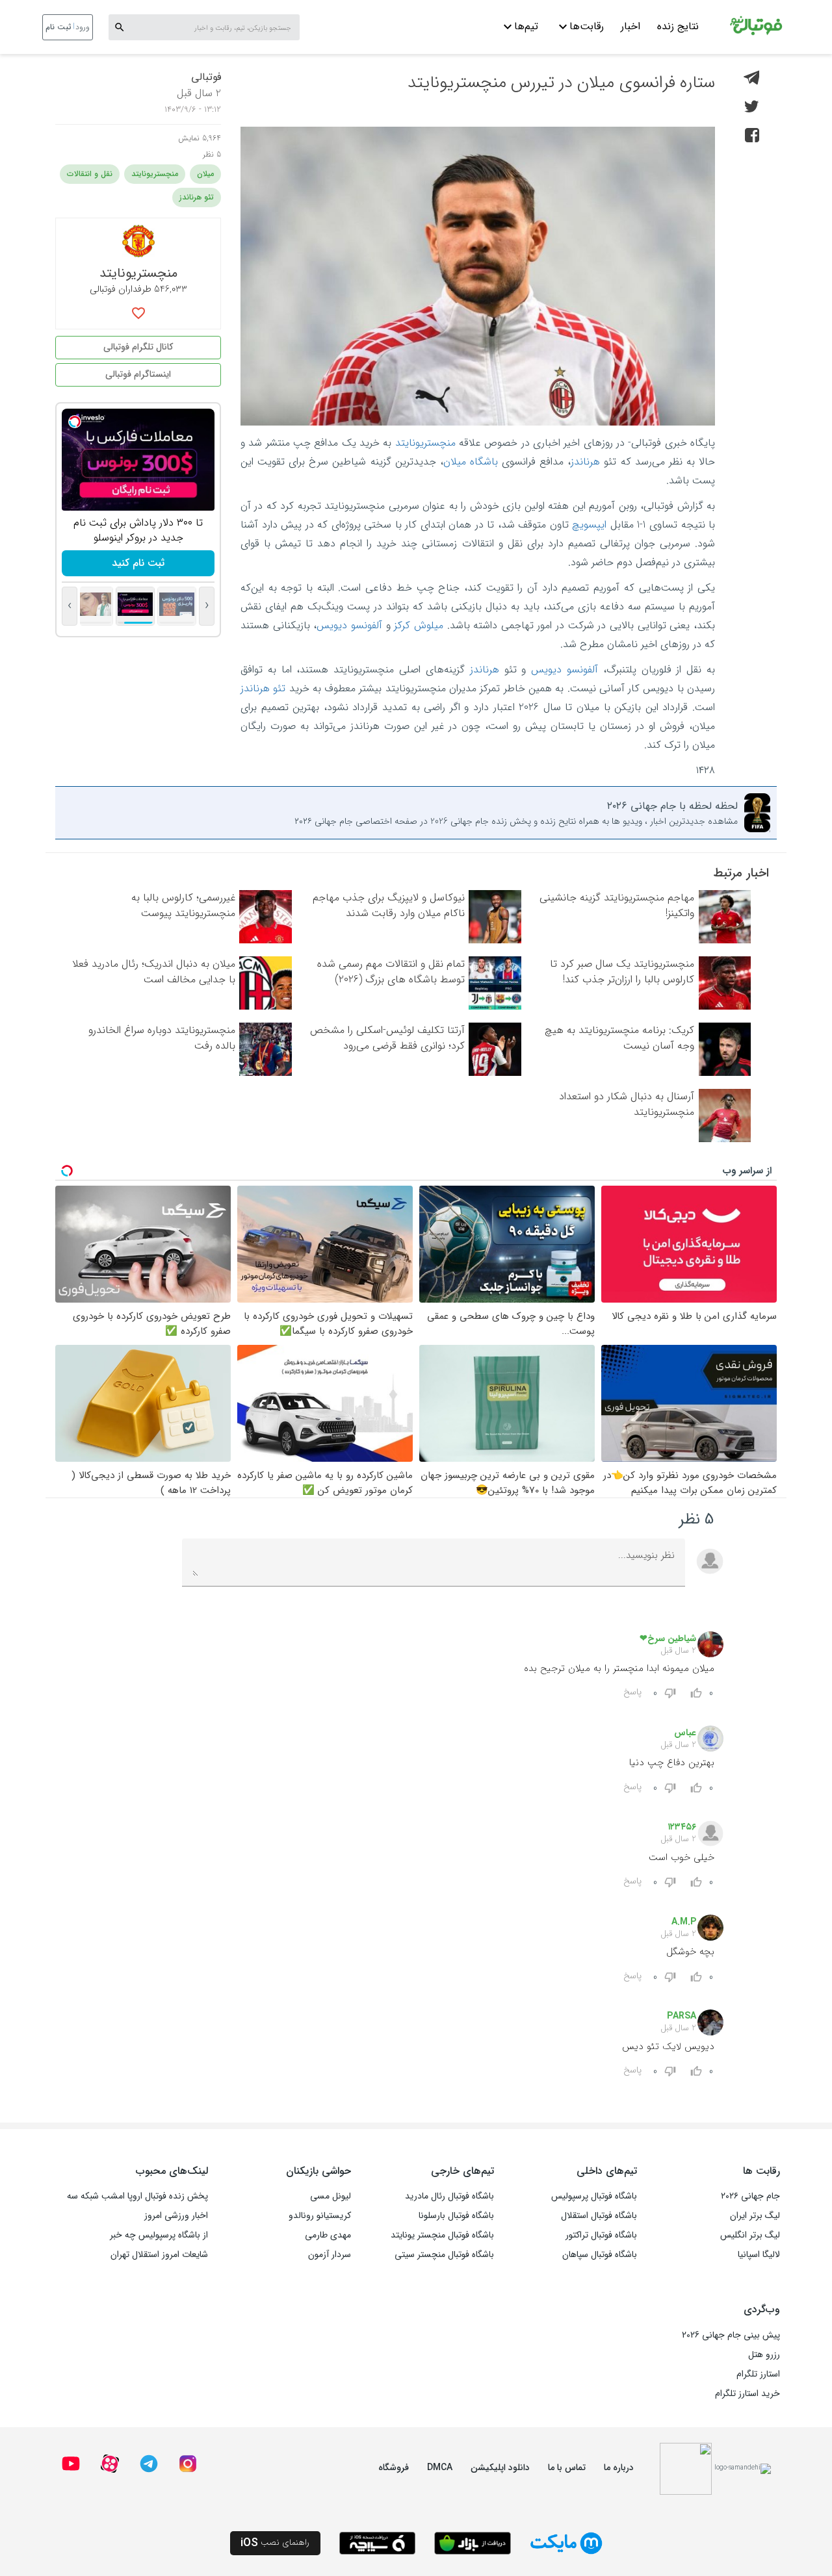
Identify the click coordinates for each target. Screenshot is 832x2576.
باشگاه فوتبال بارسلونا (456, 2215)
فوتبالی (206, 77)
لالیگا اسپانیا (759, 2254)
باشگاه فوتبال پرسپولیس (594, 2196)
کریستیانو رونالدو (320, 2215)
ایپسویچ (589, 525)
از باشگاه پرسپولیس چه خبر (159, 2235)
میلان (205, 174)
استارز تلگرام (758, 2374)
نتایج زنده (678, 26)
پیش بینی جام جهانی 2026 (731, 2335)
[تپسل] (75, 422)
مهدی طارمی (328, 2235)
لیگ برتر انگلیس (750, 2235)
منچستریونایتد (425, 443)
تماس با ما (567, 2468)
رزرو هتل (764, 2354)
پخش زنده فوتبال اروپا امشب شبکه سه (137, 2196)
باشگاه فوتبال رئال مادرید (449, 2196)
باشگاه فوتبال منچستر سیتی (444, 2254)
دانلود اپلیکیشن (500, 2468)
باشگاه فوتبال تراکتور (601, 2235)
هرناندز (585, 462)
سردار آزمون (330, 2254)
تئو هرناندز (263, 688)
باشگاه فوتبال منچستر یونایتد (442, 2235)
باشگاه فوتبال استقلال (599, 2215)
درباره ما (619, 2468)
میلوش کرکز (419, 625)
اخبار (630, 26)
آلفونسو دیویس (349, 625)
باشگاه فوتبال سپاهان (600, 2254)
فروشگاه (394, 2468)
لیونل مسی (331, 2196)
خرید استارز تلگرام (747, 2393)
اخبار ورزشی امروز (176, 2215)
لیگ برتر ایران (755, 2215)
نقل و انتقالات (90, 174)
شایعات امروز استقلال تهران (159, 2254)
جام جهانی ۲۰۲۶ (750, 2196)
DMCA (440, 2468)
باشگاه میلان (471, 462)
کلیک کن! (138, 563)
